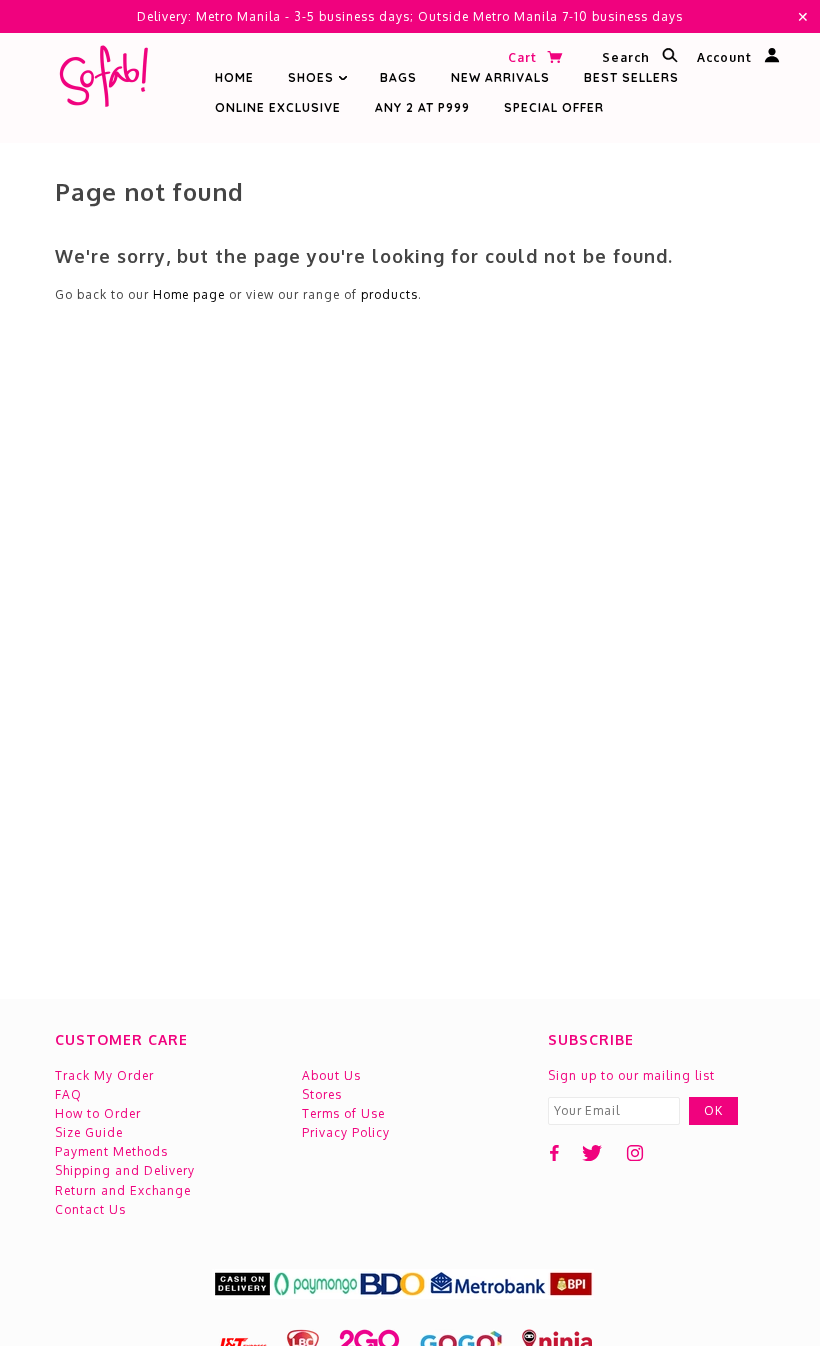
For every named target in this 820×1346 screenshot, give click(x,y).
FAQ (68, 1094)
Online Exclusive (278, 107)
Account (726, 58)
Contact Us (90, 1209)
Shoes (313, 77)
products (389, 294)
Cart (524, 57)
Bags (398, 77)
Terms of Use (343, 1113)
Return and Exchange (123, 1190)
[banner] (103, 80)
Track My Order (104, 1075)
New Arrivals (500, 77)
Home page (189, 294)
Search (628, 58)
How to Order (98, 1113)
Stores (322, 1094)
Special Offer (554, 107)
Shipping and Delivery (125, 1170)
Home (234, 77)
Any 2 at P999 (422, 107)
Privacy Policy (346, 1132)
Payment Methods (111, 1151)
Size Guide (89, 1132)
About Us (331, 1075)
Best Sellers (631, 77)
